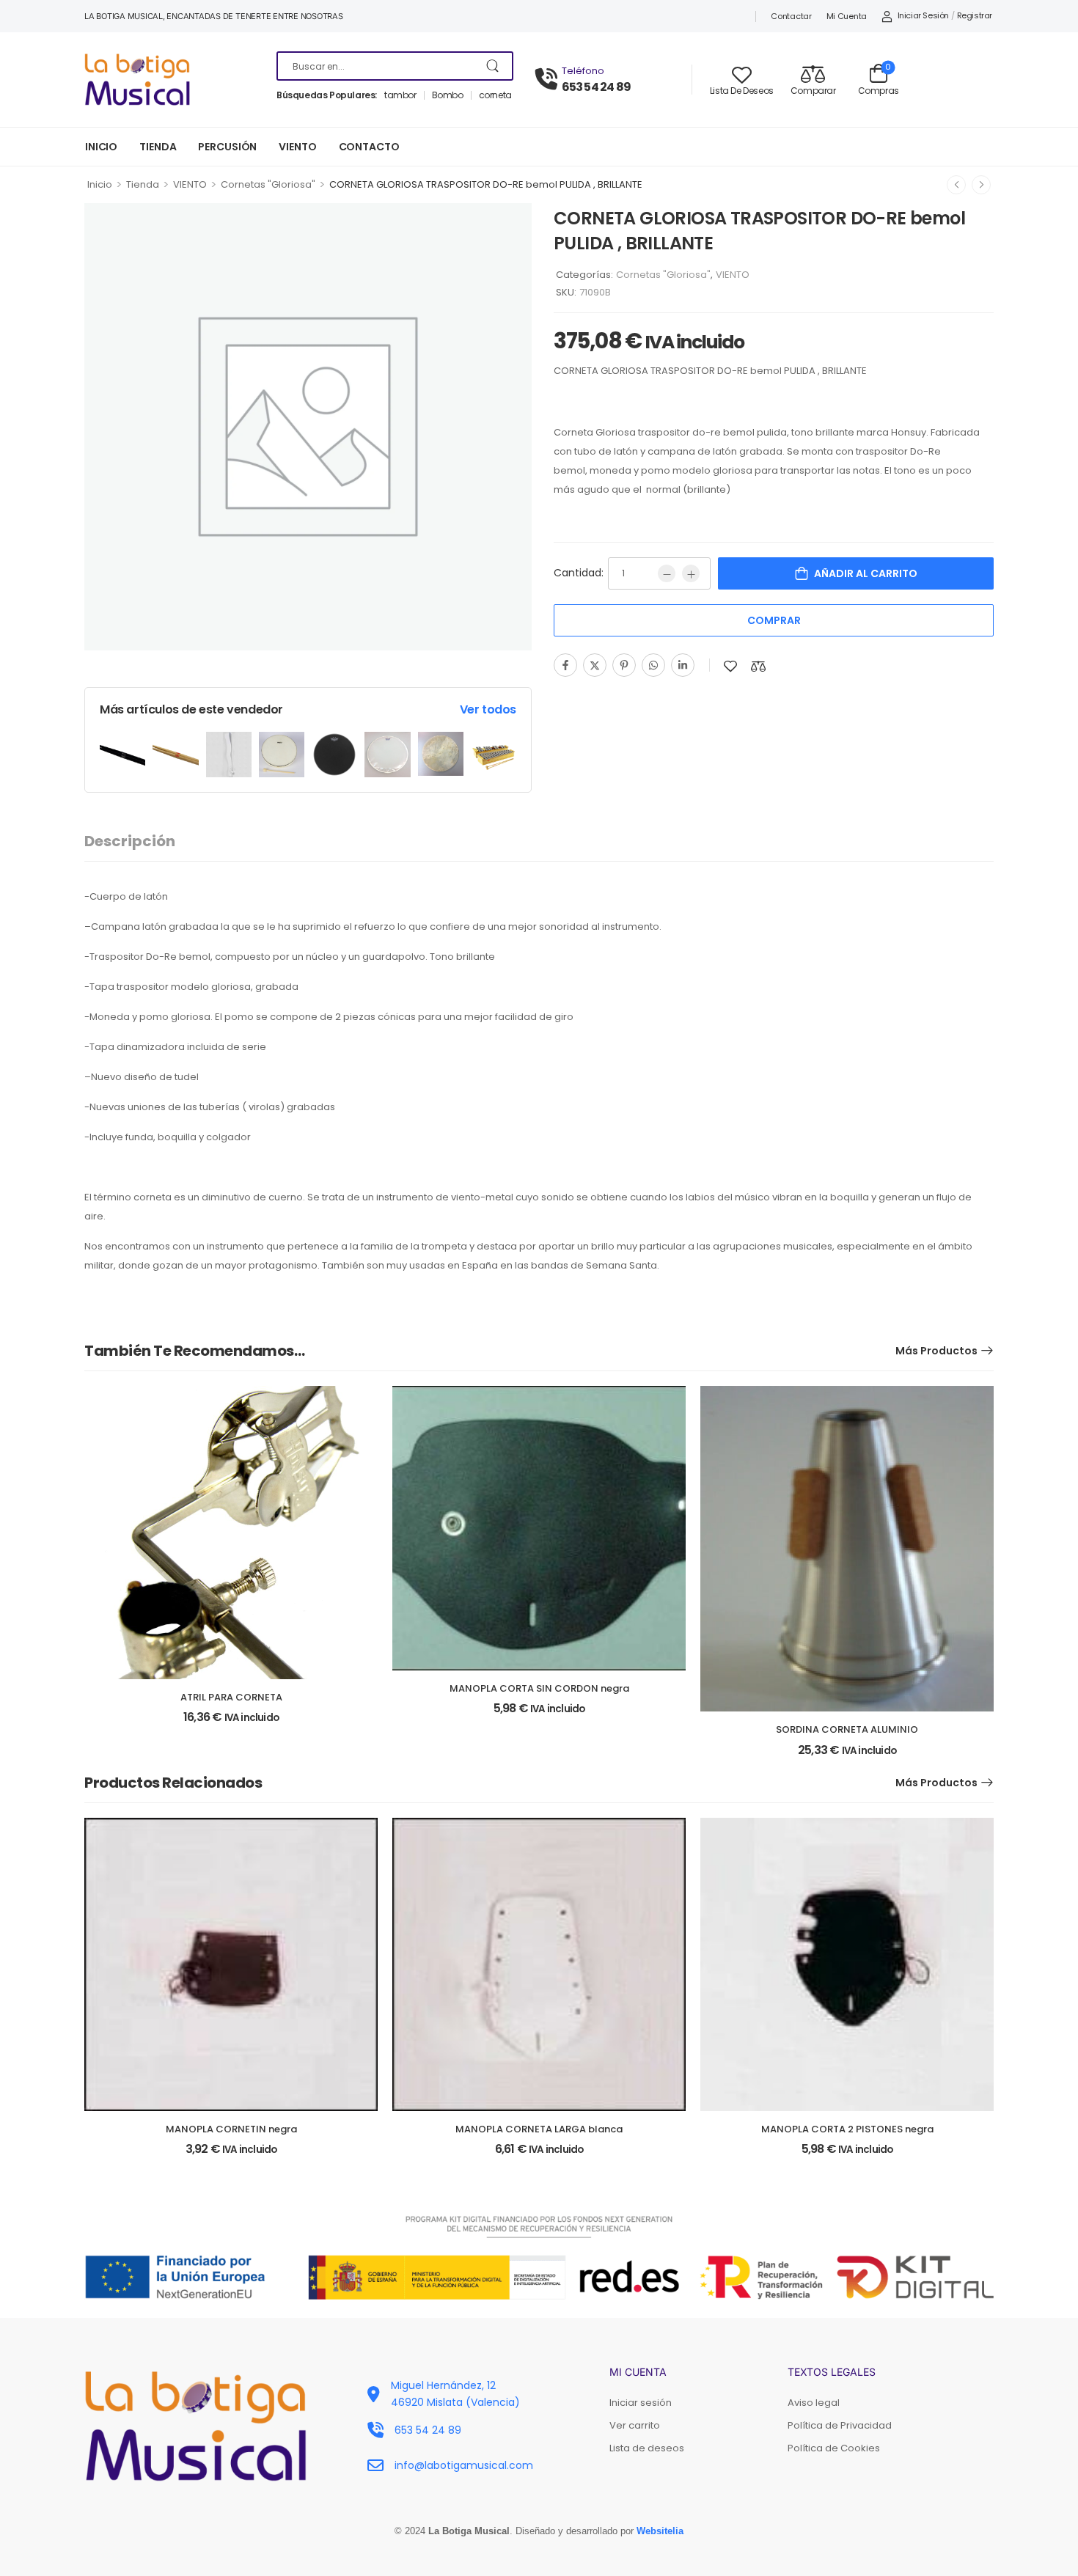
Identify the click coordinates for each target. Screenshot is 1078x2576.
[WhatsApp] (653, 665)
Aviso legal (814, 2403)
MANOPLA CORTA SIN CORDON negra (539, 1688)
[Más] (691, 573)
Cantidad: (579, 573)
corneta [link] (495, 95)
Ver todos (488, 709)
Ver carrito (635, 2425)
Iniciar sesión (641, 2403)
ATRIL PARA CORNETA (231, 1697)
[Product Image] (122, 755)
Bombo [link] (448, 95)
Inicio (100, 184)
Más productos (936, 1351)
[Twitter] (595, 665)
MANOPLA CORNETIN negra (231, 2129)
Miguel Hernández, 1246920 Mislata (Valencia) (455, 2393)
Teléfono (583, 71)
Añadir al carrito (866, 573)
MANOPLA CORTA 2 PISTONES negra (847, 2129)
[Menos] (667, 573)
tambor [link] (400, 95)
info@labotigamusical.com (464, 2465)
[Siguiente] (981, 185)
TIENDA (158, 147)
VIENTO (297, 147)
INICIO (101, 147)
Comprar (774, 620)
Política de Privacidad (840, 2425)
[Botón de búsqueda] (494, 66)
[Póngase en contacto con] (549, 80)
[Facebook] (565, 665)
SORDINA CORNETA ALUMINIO (847, 1729)
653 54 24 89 (596, 87)
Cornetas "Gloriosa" (268, 184)
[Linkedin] (683, 665)
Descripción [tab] (130, 841)
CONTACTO (369, 147)
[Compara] (758, 666)
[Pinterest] (624, 665)
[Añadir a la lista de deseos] (730, 666)
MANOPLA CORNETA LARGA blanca (539, 2129)
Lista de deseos (647, 2448)
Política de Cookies (834, 2448)
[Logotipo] (169, 80)
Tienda (143, 184)
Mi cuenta (847, 16)
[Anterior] (956, 185)
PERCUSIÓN (227, 147)
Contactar (791, 16)
